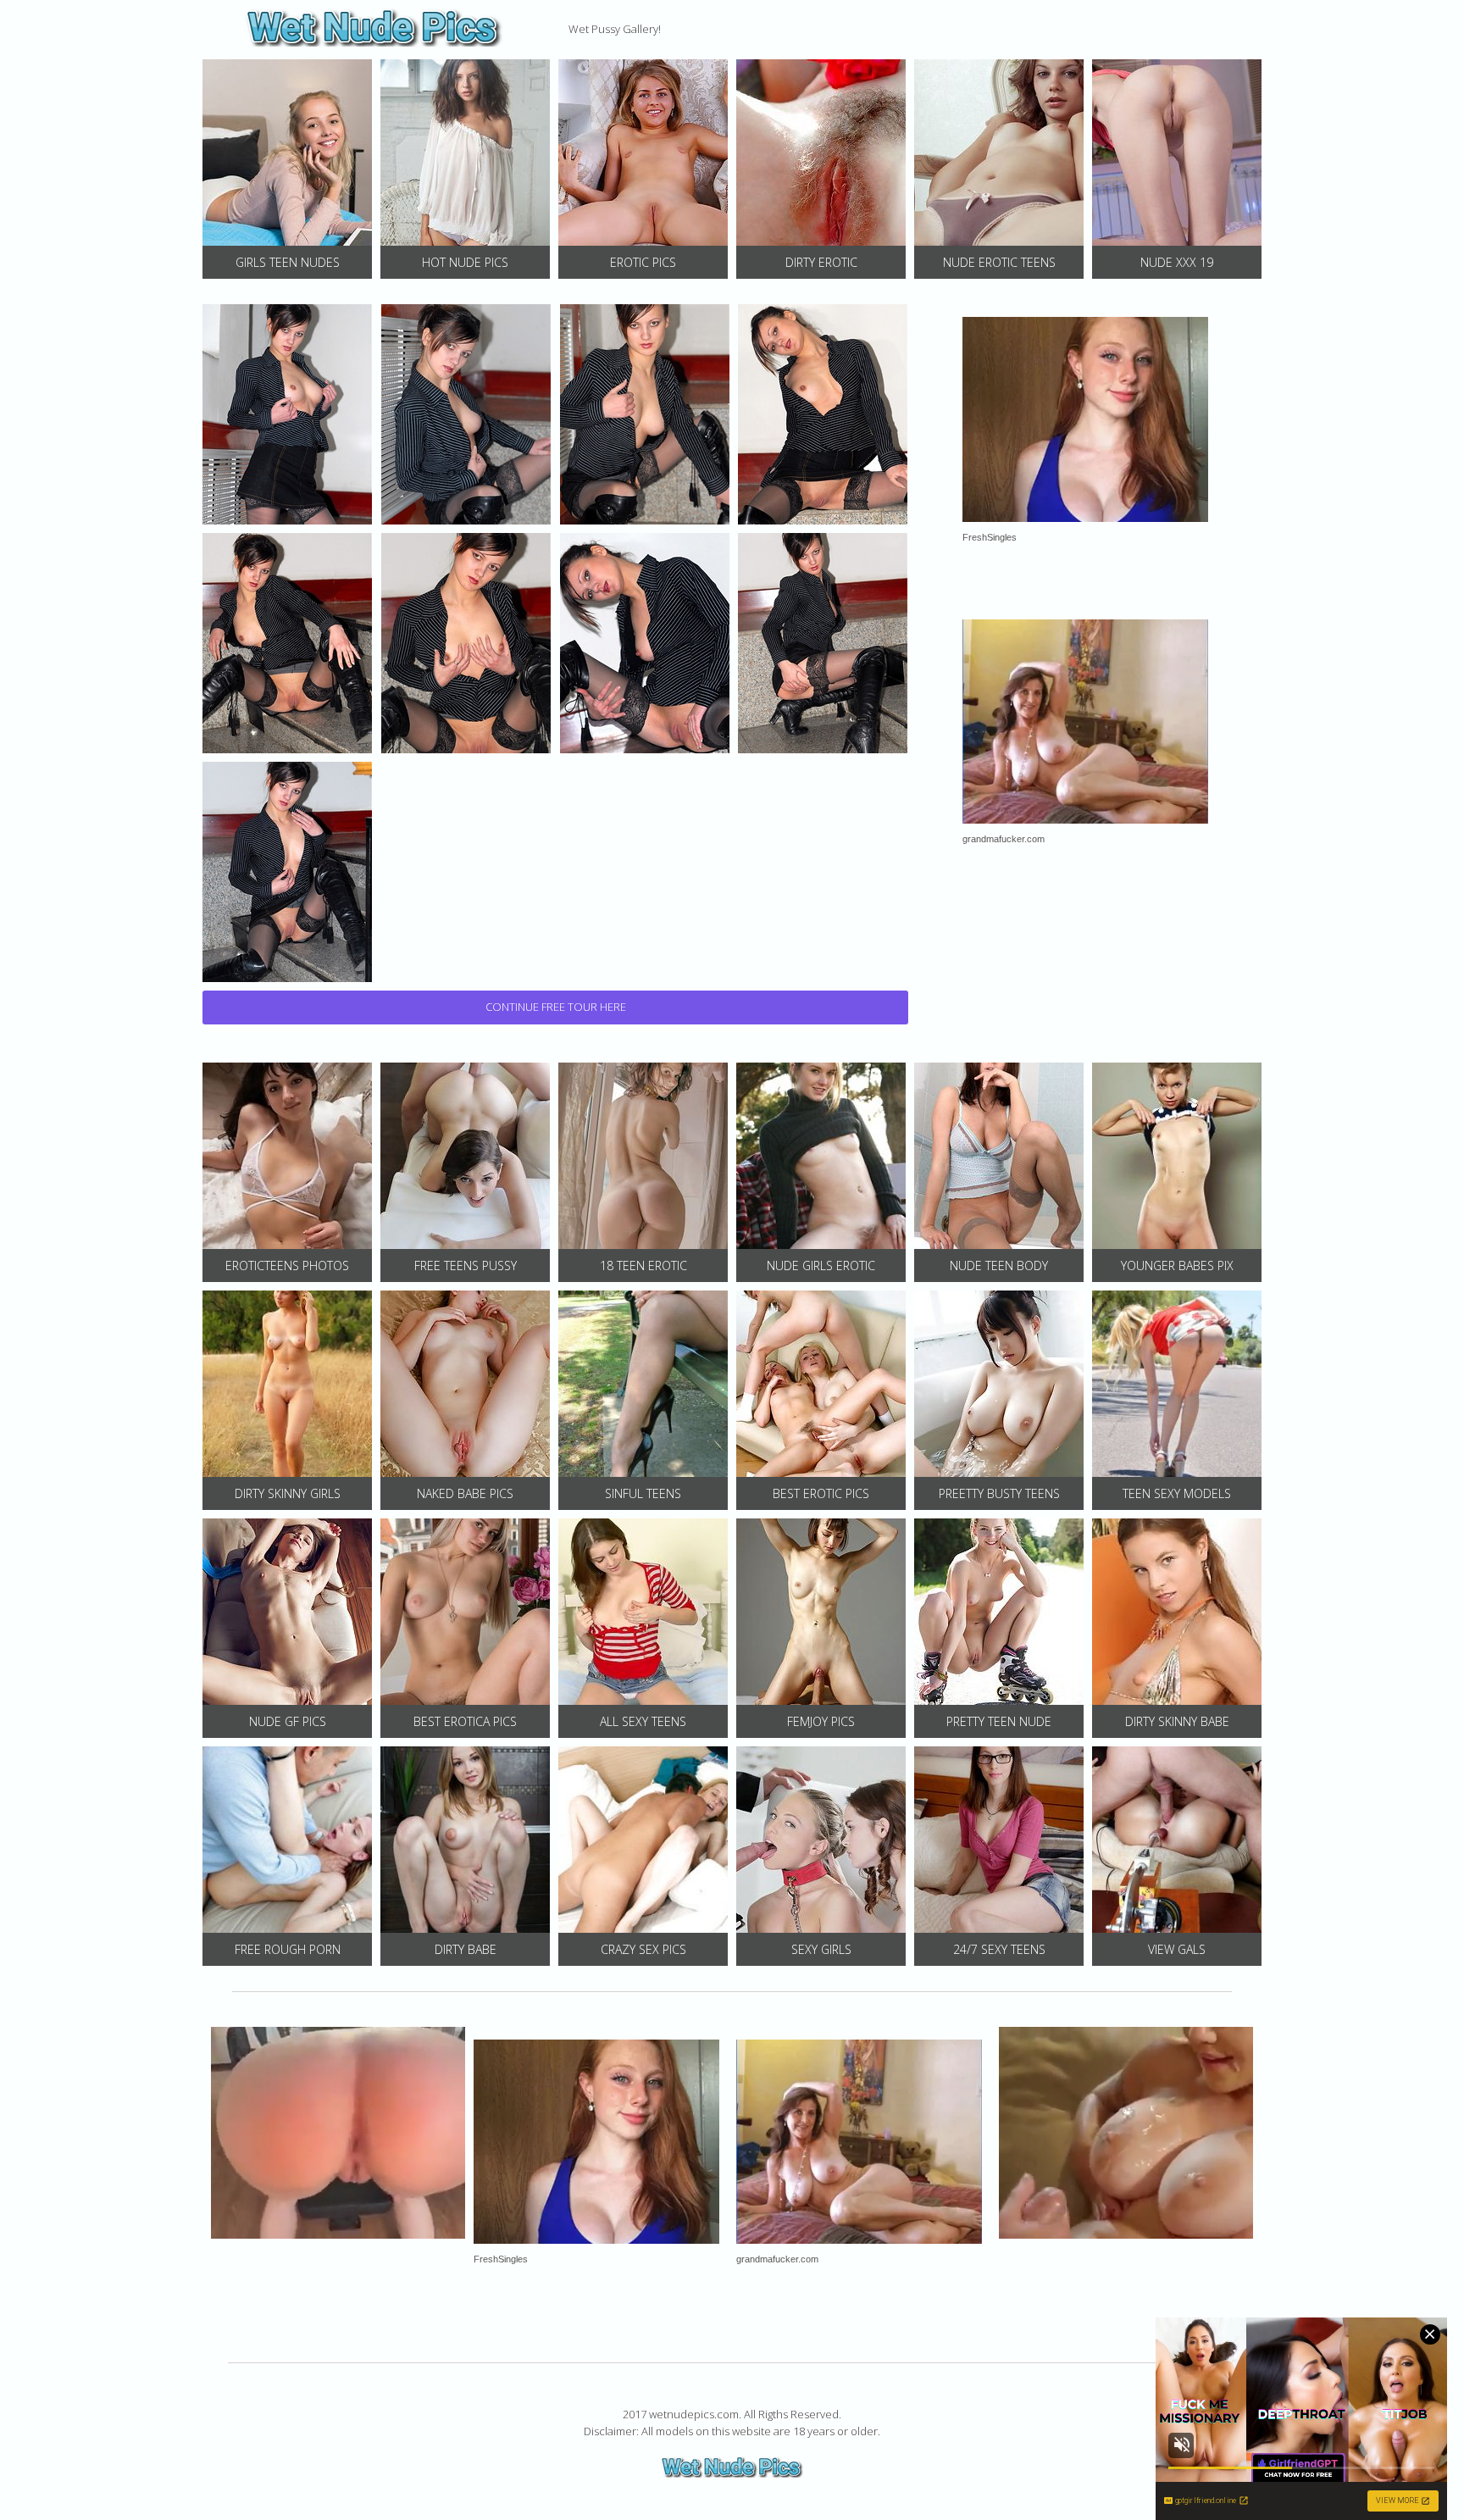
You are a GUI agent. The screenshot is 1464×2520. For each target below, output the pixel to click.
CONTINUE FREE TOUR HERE (556, 1007)
